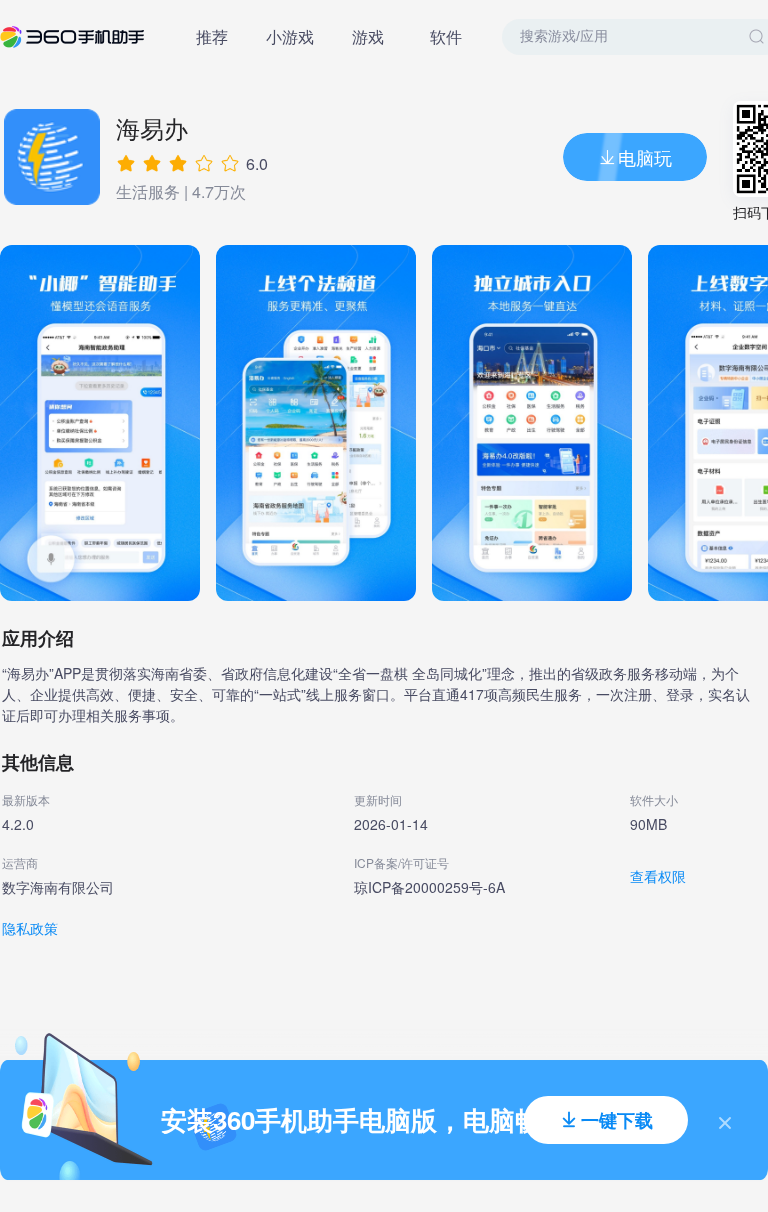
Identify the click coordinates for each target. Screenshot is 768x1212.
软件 (446, 36)
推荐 (212, 36)
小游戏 (290, 36)
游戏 (368, 36)
